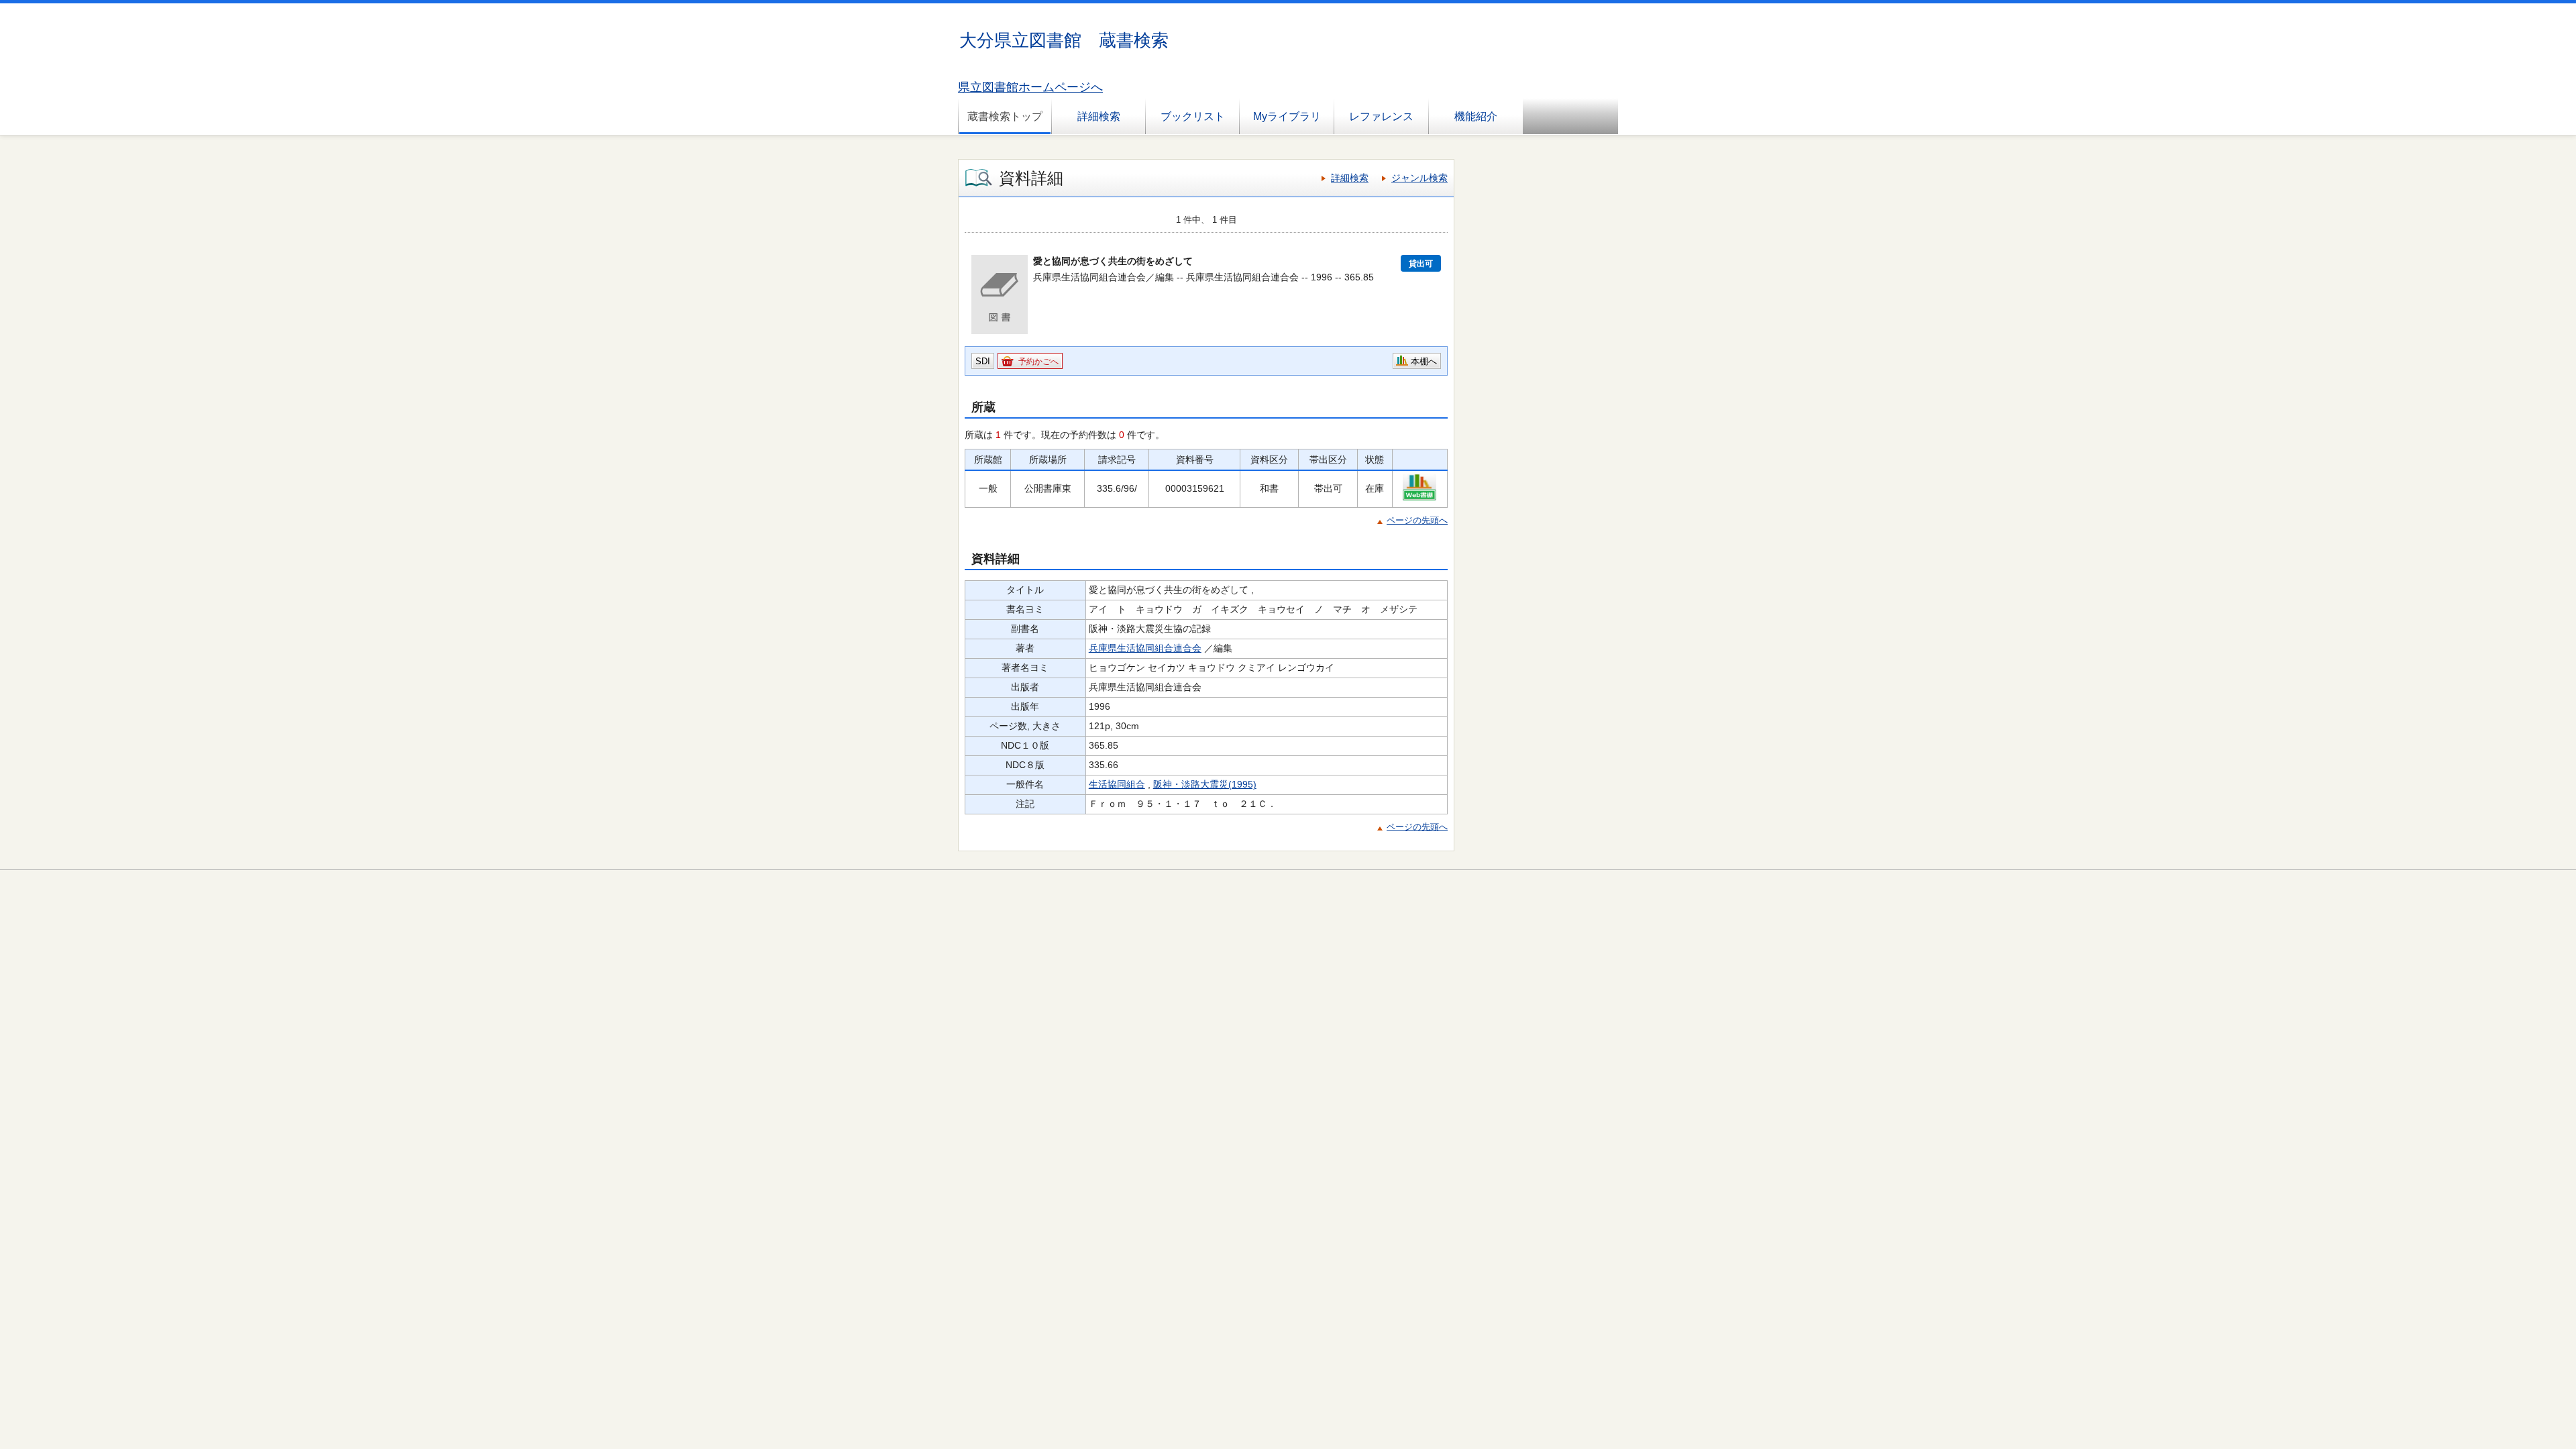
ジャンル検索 (1419, 178)
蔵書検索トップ (1005, 116)
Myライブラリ (1287, 116)
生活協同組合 (1117, 784)
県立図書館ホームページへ (1030, 87)
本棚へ (1424, 361)
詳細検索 (1099, 116)
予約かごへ (1038, 362)
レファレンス (1381, 116)
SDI (983, 361)
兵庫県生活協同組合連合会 (1145, 648)
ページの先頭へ (1417, 520)
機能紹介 (1476, 116)
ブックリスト (1193, 116)
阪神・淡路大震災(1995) (1205, 784)
